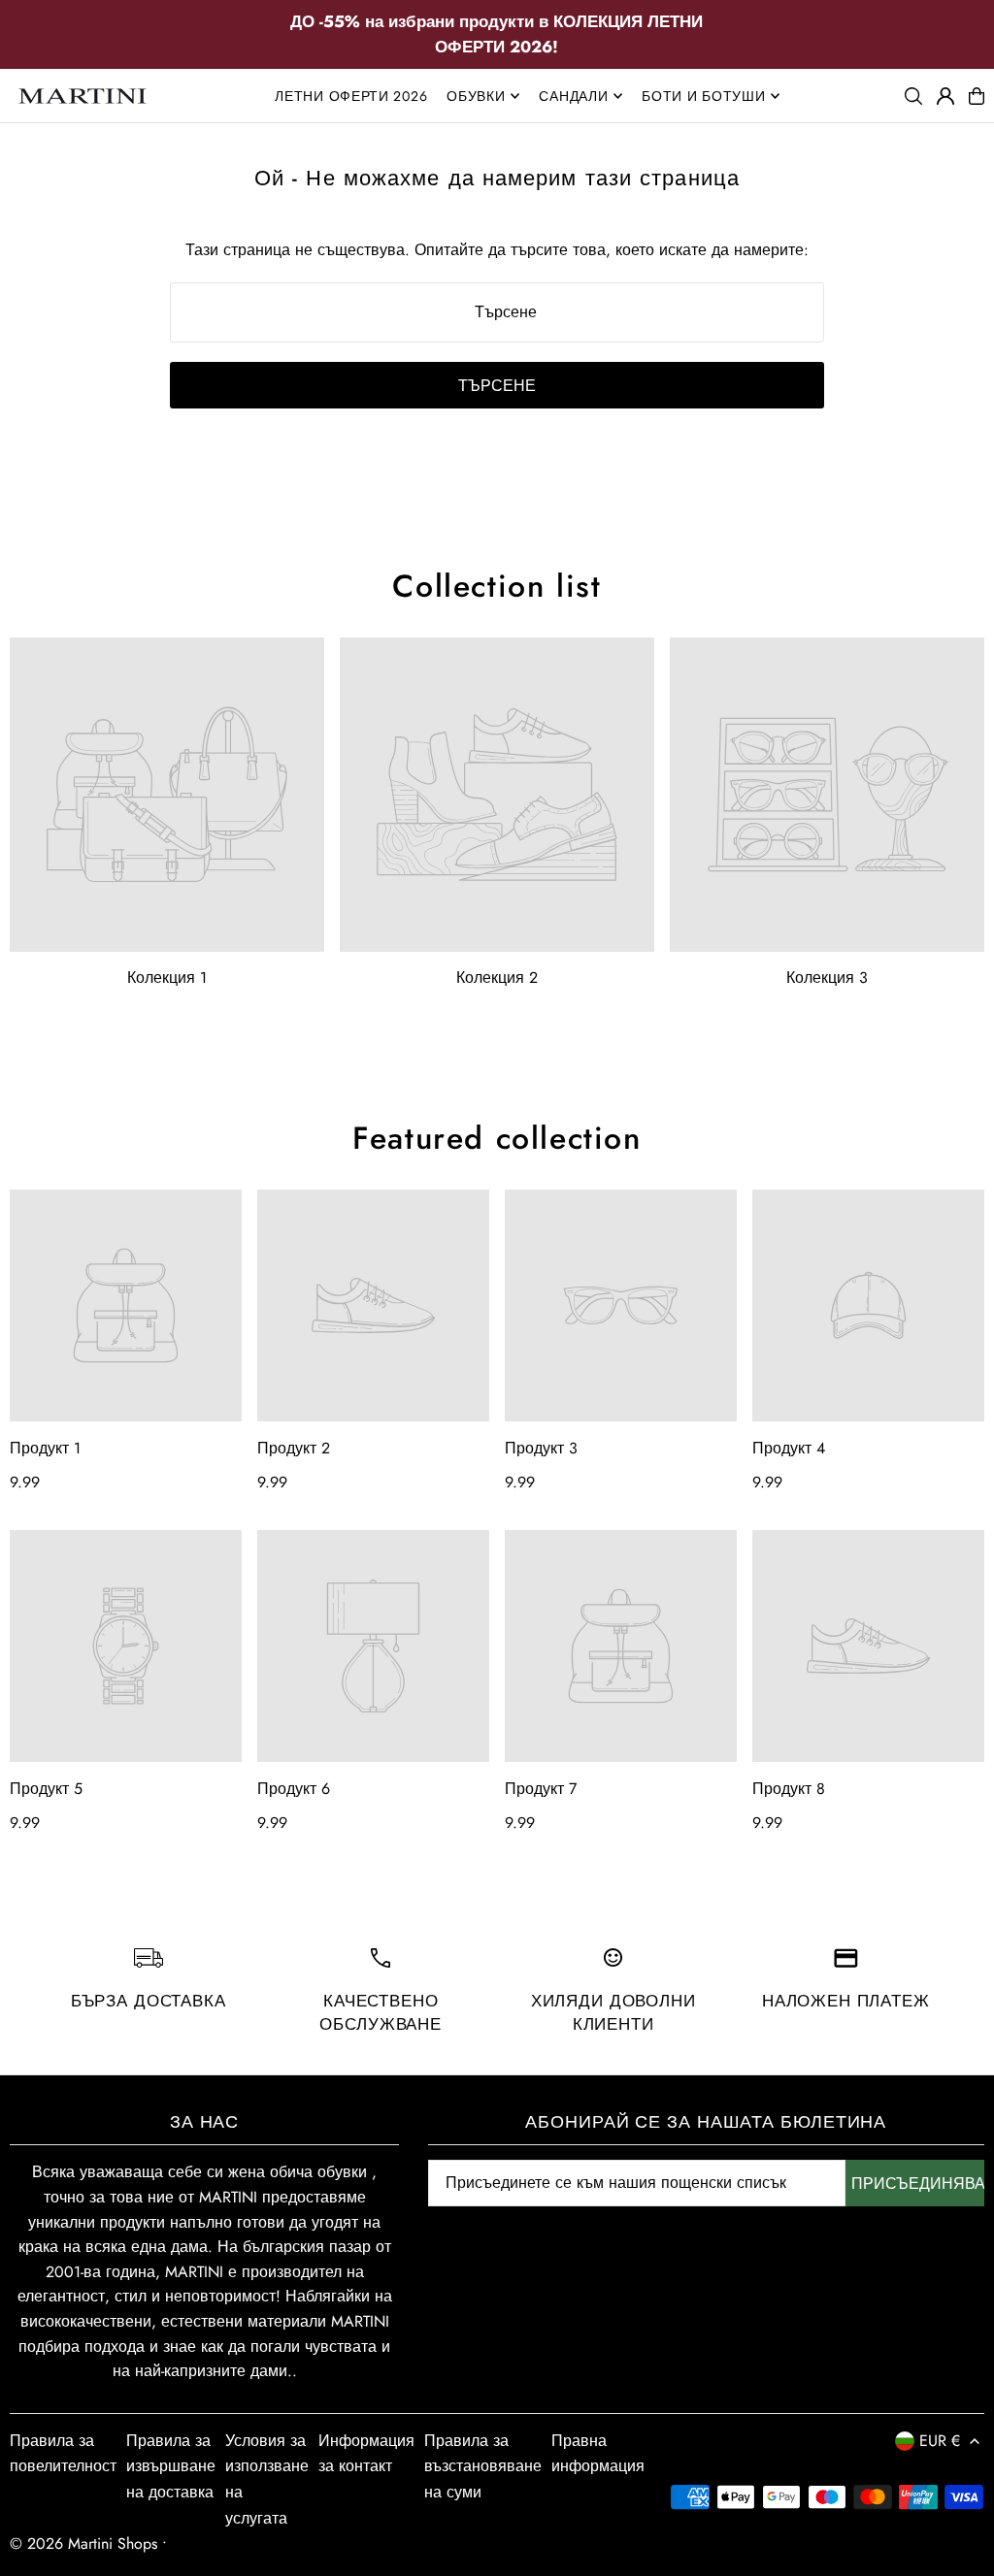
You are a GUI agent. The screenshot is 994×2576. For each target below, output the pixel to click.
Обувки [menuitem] (476, 96)
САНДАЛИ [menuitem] (573, 96)
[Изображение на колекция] (167, 795)
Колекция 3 (827, 978)
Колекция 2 (497, 978)
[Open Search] (913, 96)
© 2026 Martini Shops (86, 2543)
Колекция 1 (167, 978)
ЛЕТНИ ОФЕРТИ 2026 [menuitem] (351, 96)
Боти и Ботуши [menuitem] (703, 96)
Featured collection (497, 1138)
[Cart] (977, 96)
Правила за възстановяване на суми (483, 2466)
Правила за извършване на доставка (171, 2466)
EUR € (940, 2441)
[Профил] (945, 96)
